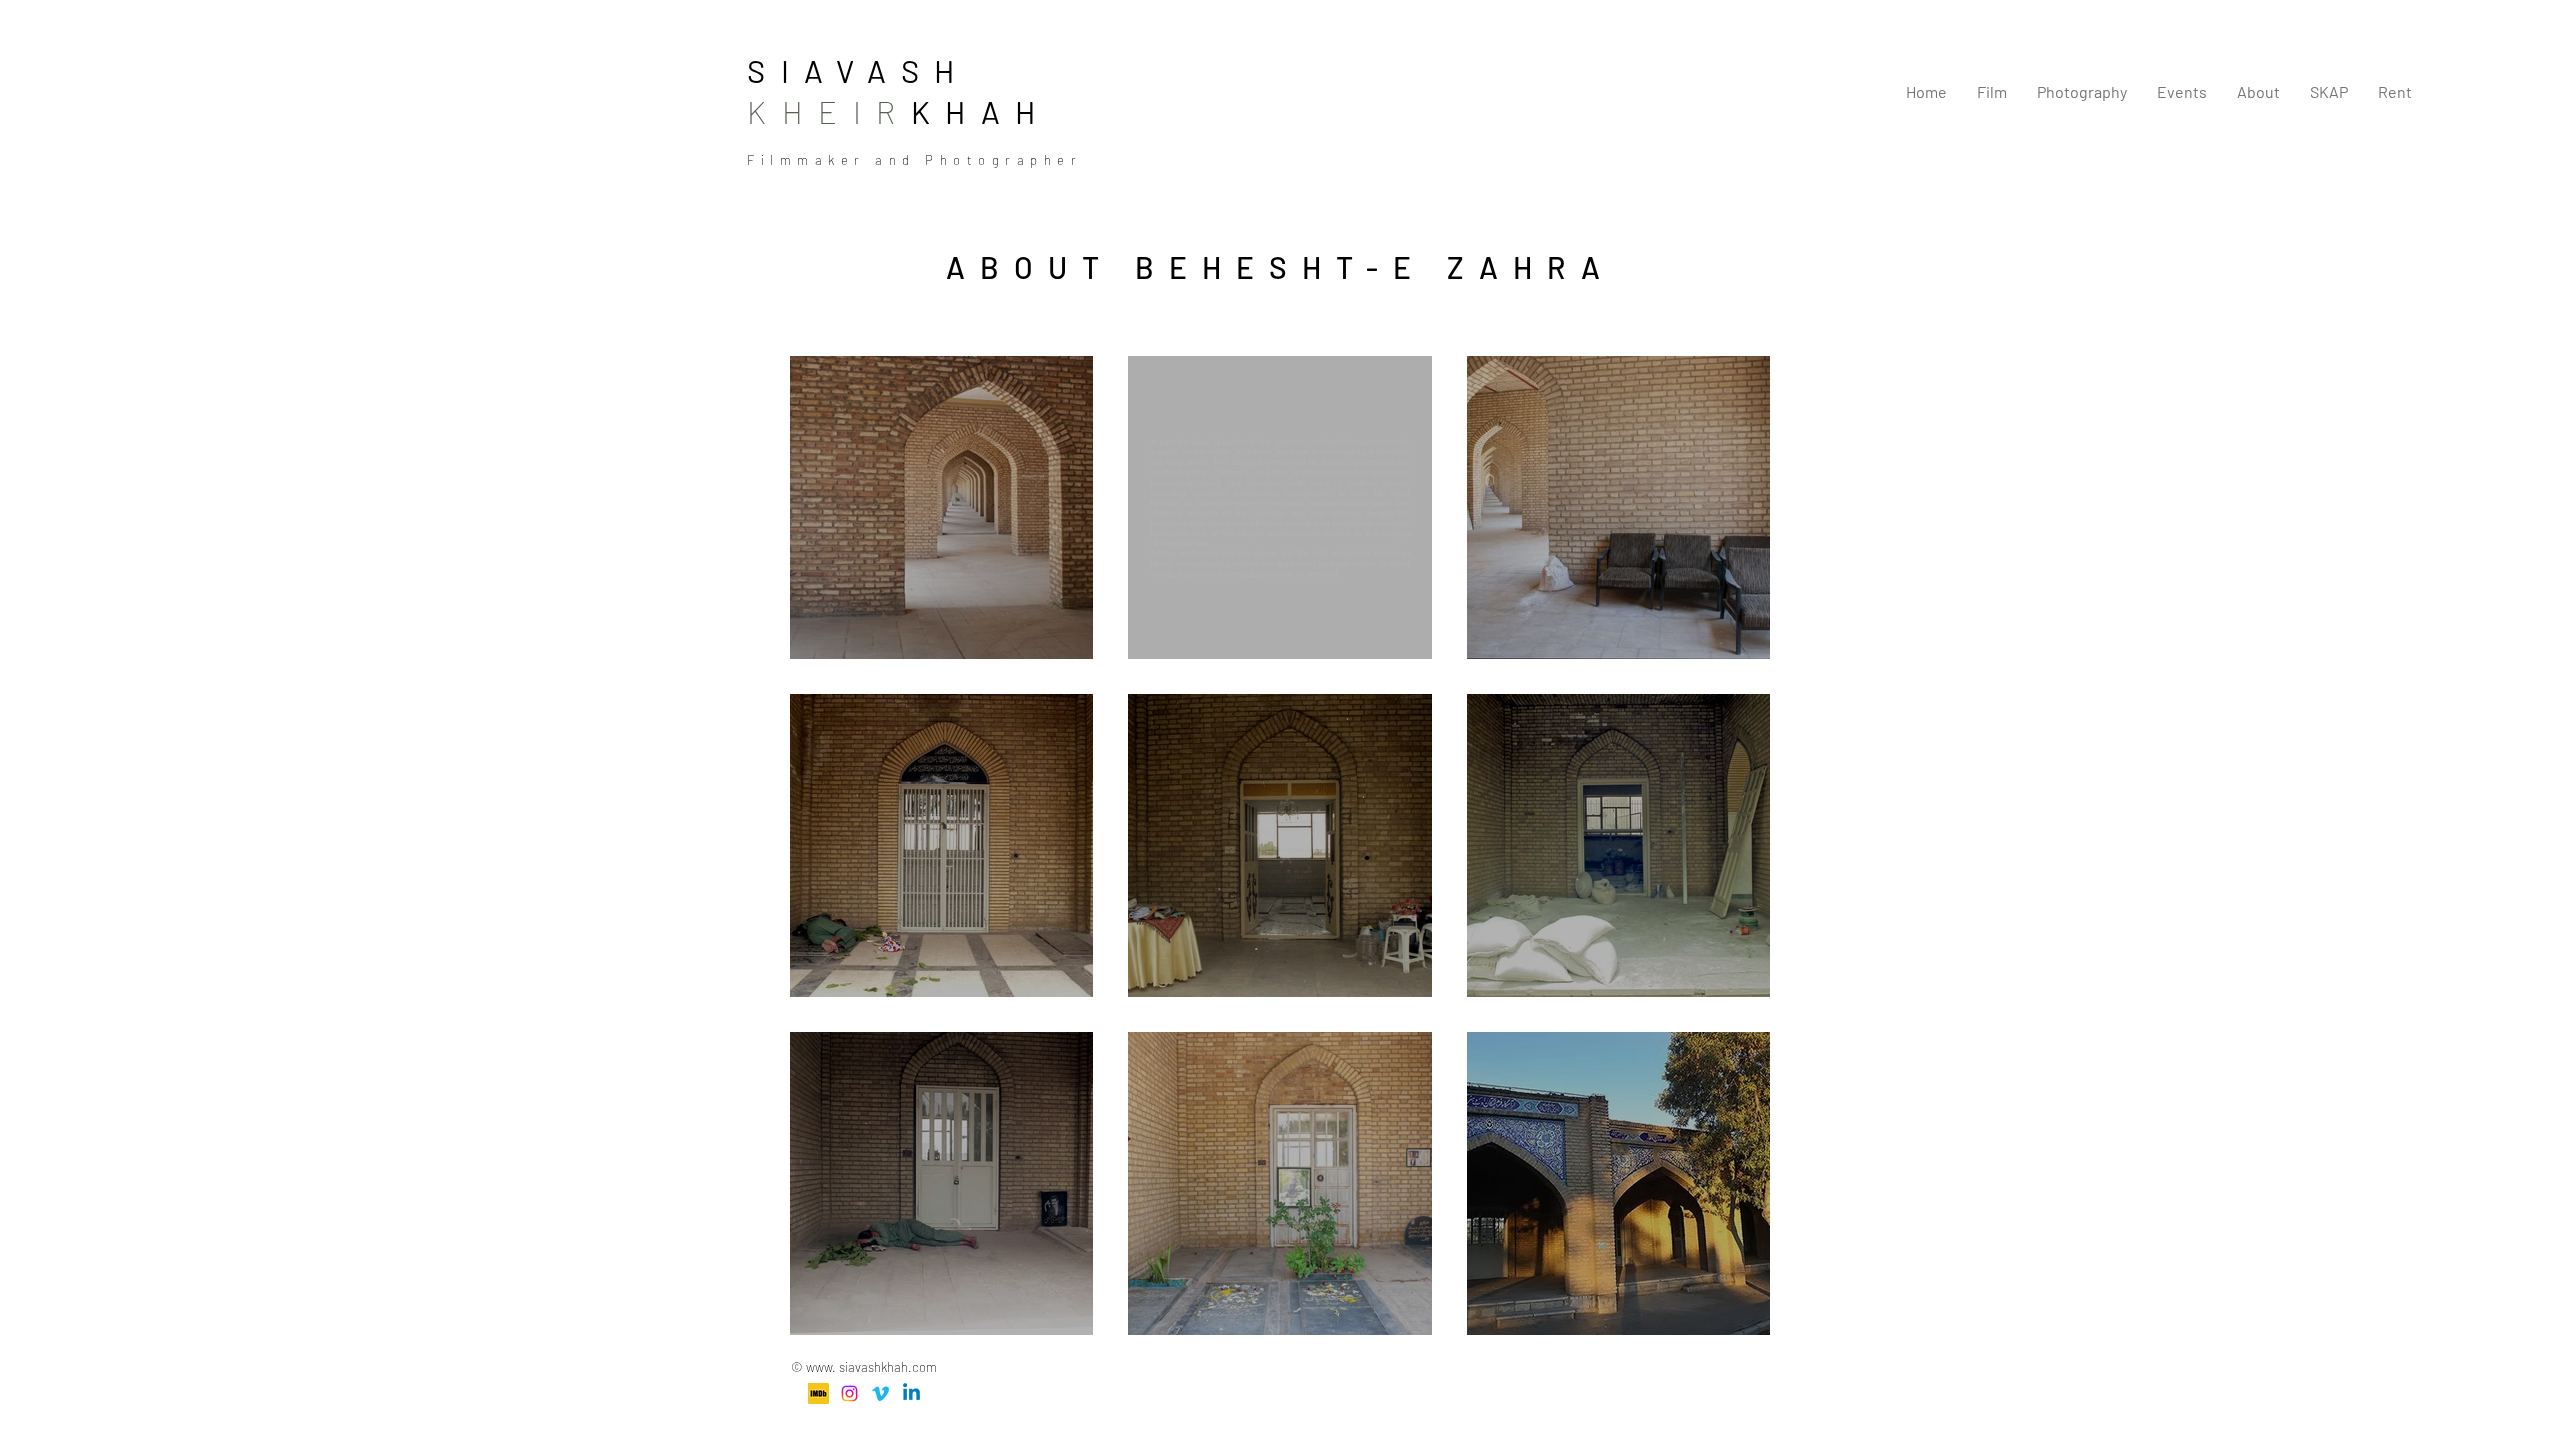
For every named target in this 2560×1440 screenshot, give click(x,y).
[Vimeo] (880, 1393)
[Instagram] (849, 1393)
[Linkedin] (911, 1393)
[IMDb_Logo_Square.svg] (818, 1393)
